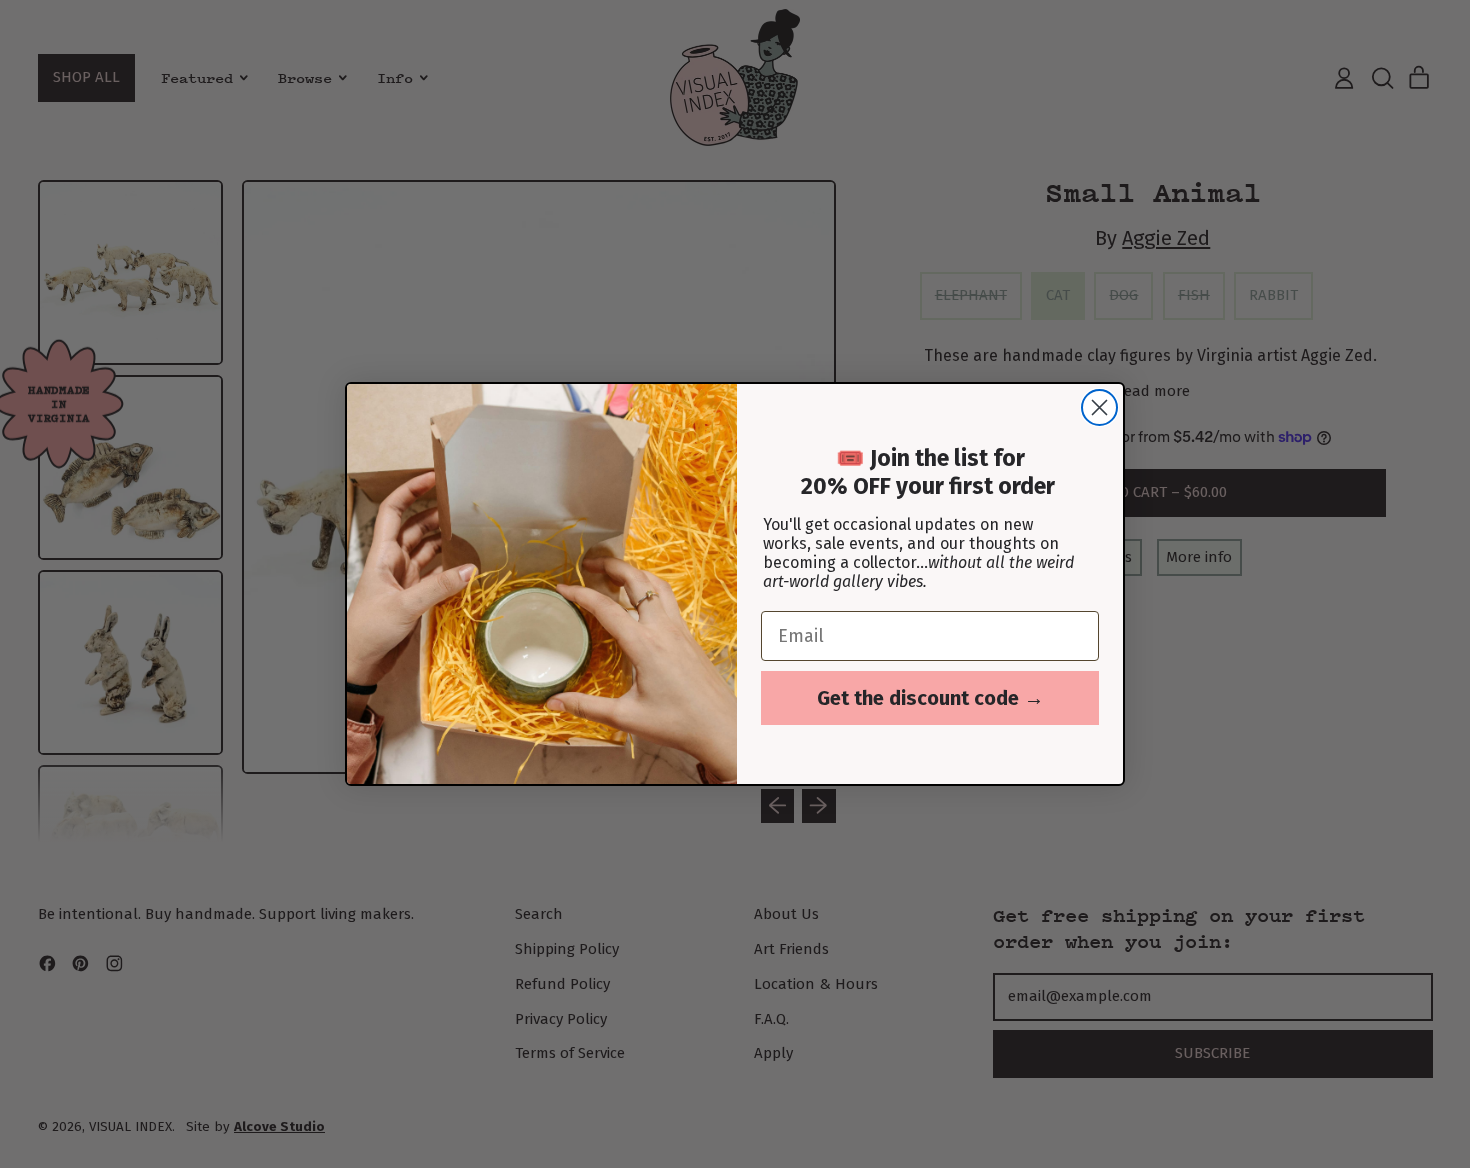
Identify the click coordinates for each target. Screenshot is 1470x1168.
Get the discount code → (930, 698)
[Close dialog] (1099, 407)
